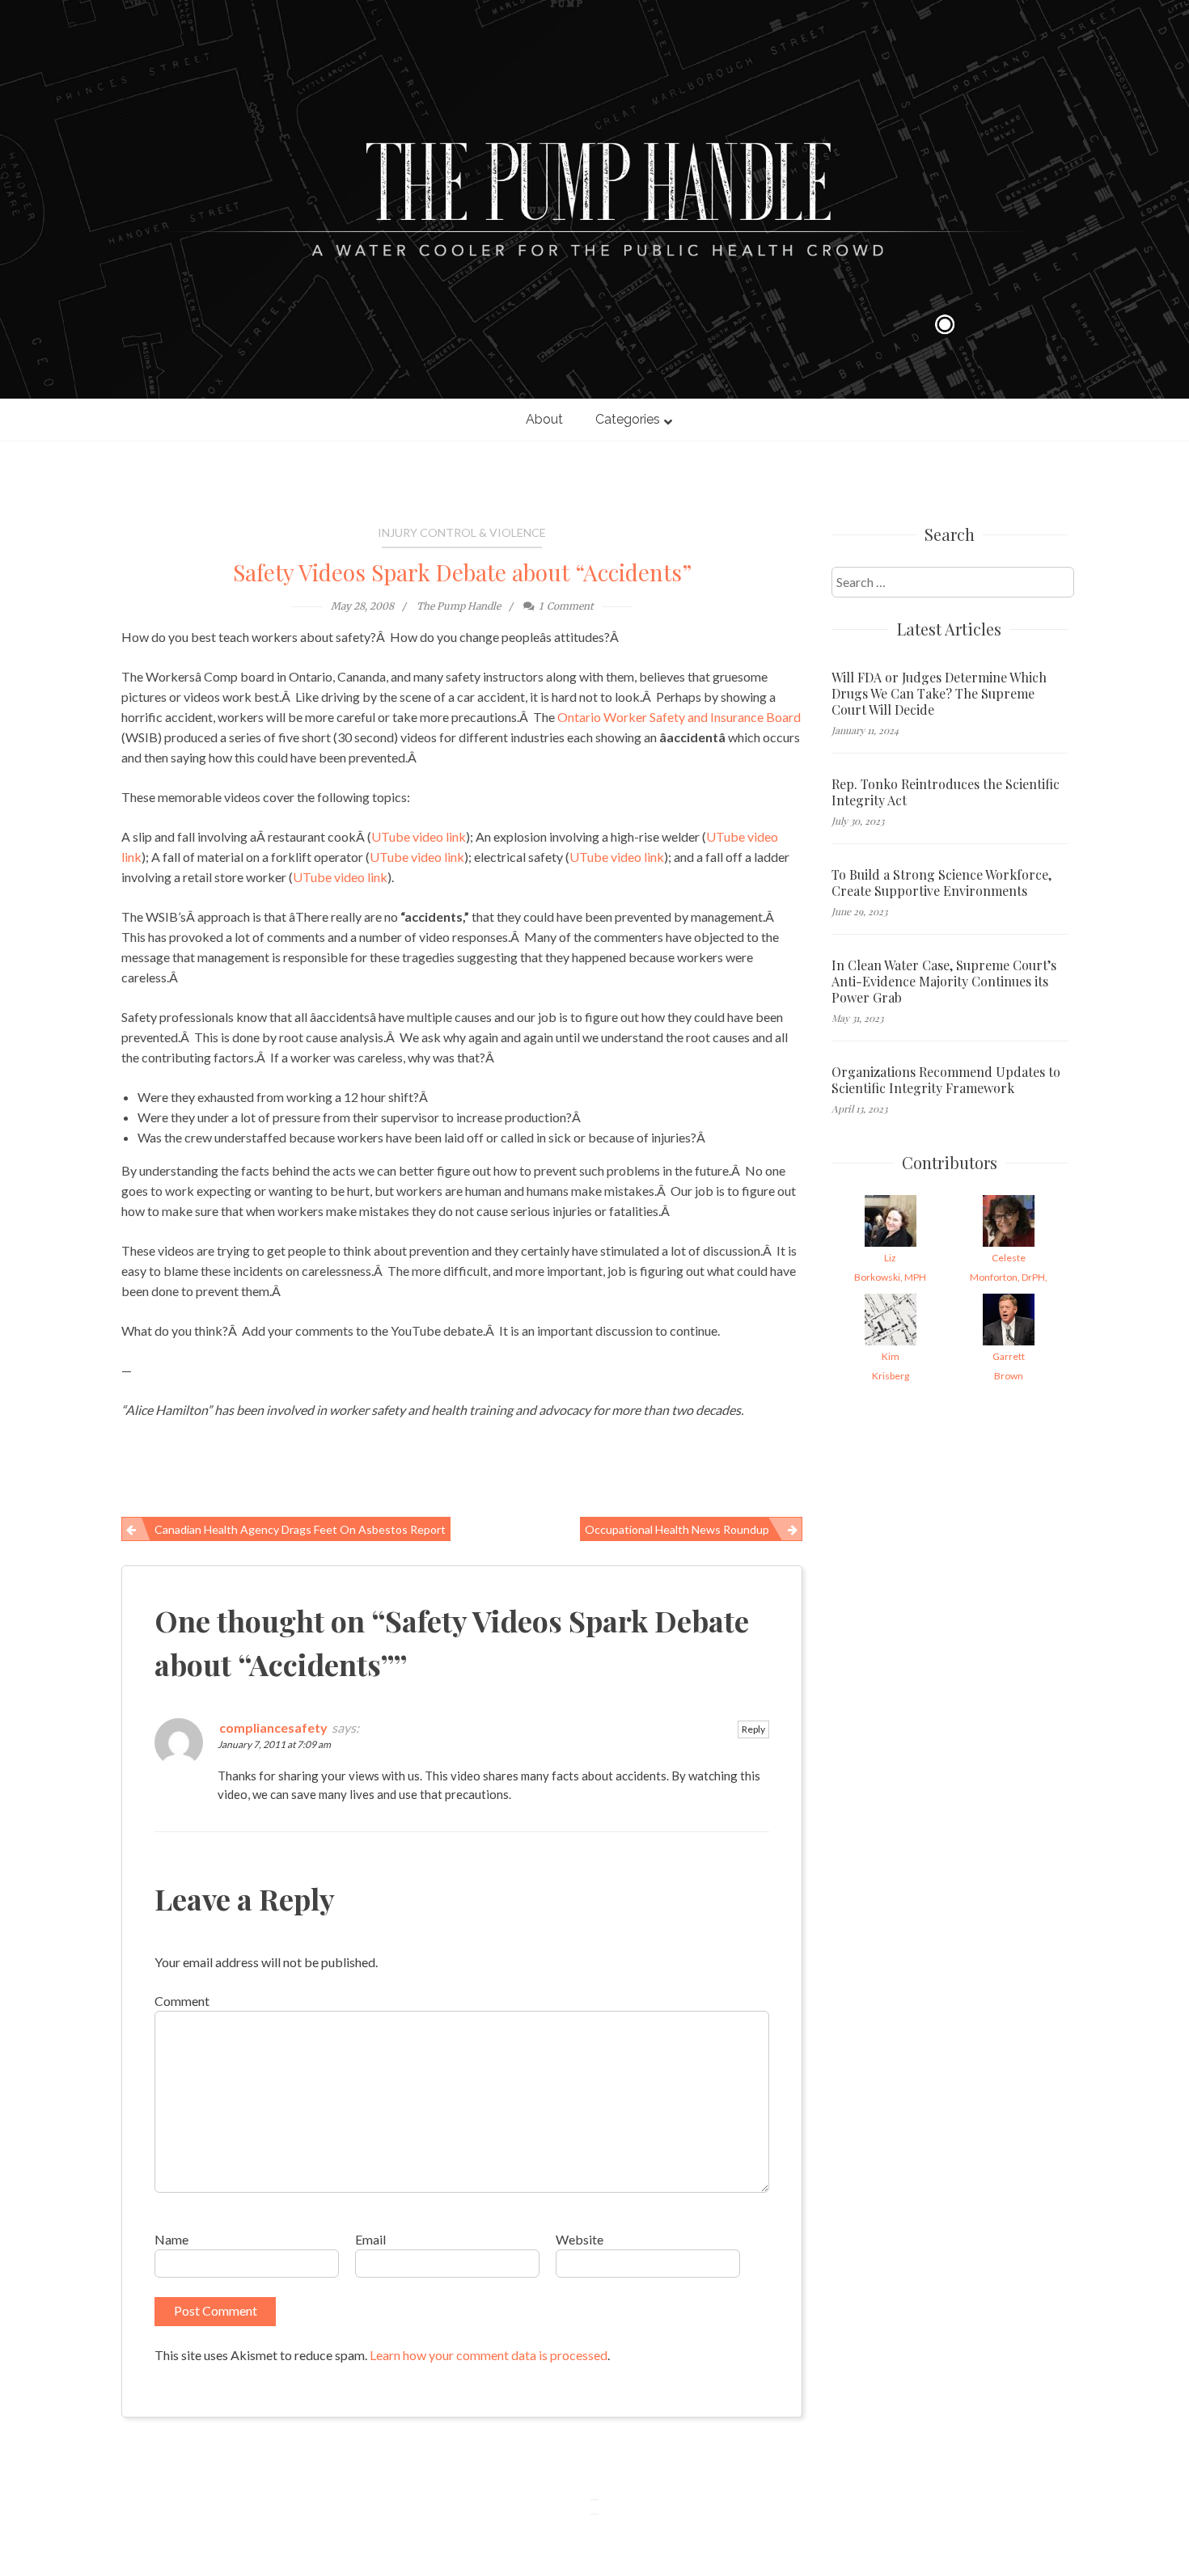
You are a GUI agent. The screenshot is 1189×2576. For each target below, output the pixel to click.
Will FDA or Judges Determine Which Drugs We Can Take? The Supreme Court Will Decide (939, 694)
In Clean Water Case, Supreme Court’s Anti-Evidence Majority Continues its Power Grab (944, 982)
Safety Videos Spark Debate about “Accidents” (462, 572)
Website (580, 2239)
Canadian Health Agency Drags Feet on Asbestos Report (300, 1529)
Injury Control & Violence (462, 532)
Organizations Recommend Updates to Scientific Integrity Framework (946, 1080)
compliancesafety (273, 1727)
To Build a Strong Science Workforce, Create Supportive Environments (941, 883)
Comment (182, 2001)
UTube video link (419, 836)
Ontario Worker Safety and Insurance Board (679, 717)
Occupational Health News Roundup (677, 1529)
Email (370, 2239)
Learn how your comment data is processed (489, 2355)
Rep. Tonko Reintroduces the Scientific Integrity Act (946, 792)
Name (171, 2239)
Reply (753, 1729)
